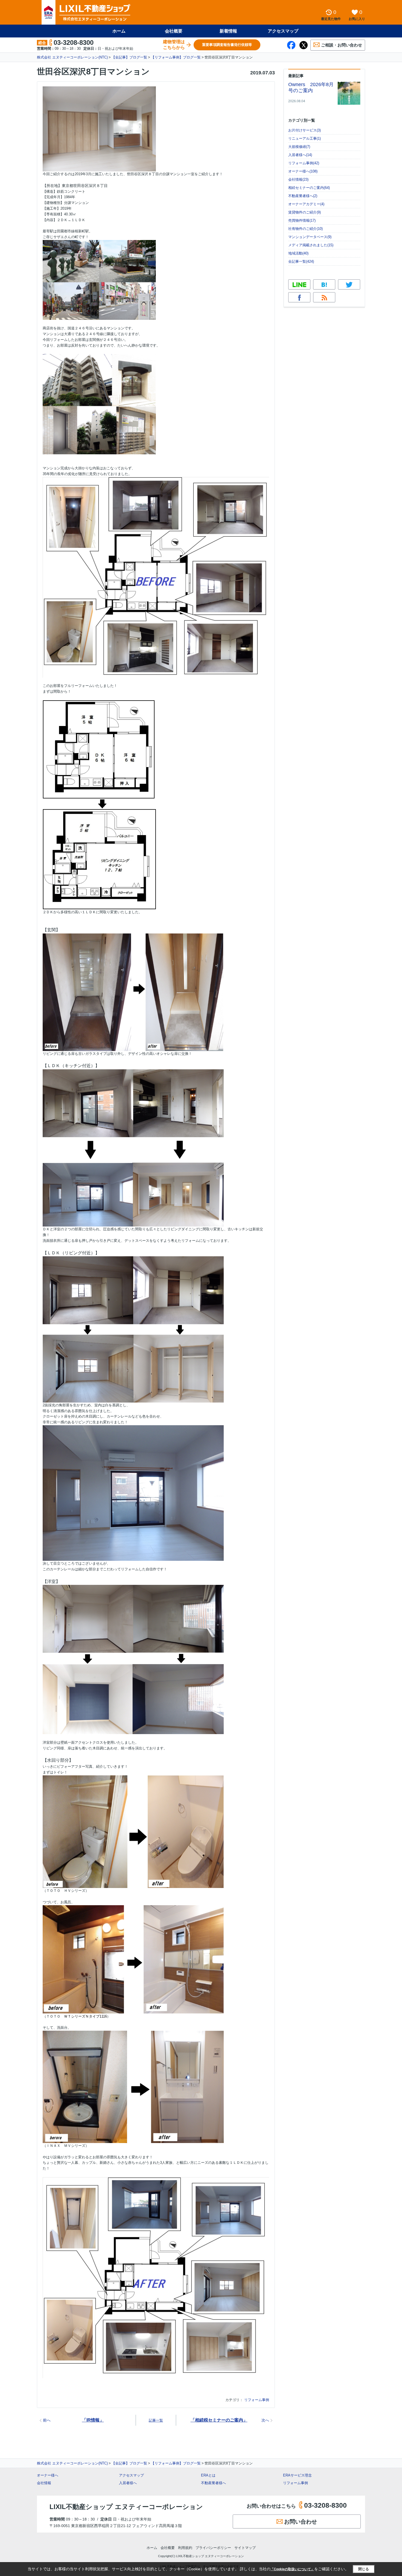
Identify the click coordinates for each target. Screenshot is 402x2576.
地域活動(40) (298, 253)
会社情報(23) (298, 179)
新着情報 (228, 31)
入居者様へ (128, 2483)
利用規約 (185, 2548)
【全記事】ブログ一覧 (129, 57)
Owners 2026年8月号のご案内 (311, 87)
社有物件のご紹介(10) (305, 229)
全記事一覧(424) (301, 261)
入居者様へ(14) (300, 155)
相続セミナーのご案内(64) (309, 188)
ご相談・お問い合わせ (342, 45)
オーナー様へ (48, 2475)
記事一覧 (156, 2420)
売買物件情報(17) (302, 220)
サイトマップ (245, 2548)
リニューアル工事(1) (305, 138)
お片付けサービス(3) (305, 130)
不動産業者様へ (213, 2483)
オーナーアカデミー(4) (306, 204)
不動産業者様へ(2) (303, 196)
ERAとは (208, 2475)
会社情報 (44, 2483)
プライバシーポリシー (213, 2548)
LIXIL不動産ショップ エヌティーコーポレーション (126, 2507)
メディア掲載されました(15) (311, 245)
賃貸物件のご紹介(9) (305, 212)
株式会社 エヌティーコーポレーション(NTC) (72, 57)
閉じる (364, 2569)
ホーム (119, 31)
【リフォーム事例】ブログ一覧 (176, 57)
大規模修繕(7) (299, 147)
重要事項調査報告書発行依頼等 (227, 45)
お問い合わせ (301, 2522)
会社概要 (174, 31)
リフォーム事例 (257, 2400)
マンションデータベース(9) (310, 237)
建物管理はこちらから (174, 45)
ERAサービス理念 (297, 2475)
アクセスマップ (131, 2475)
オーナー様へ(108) (303, 171)
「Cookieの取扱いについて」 (292, 2569)
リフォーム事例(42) (304, 163)
